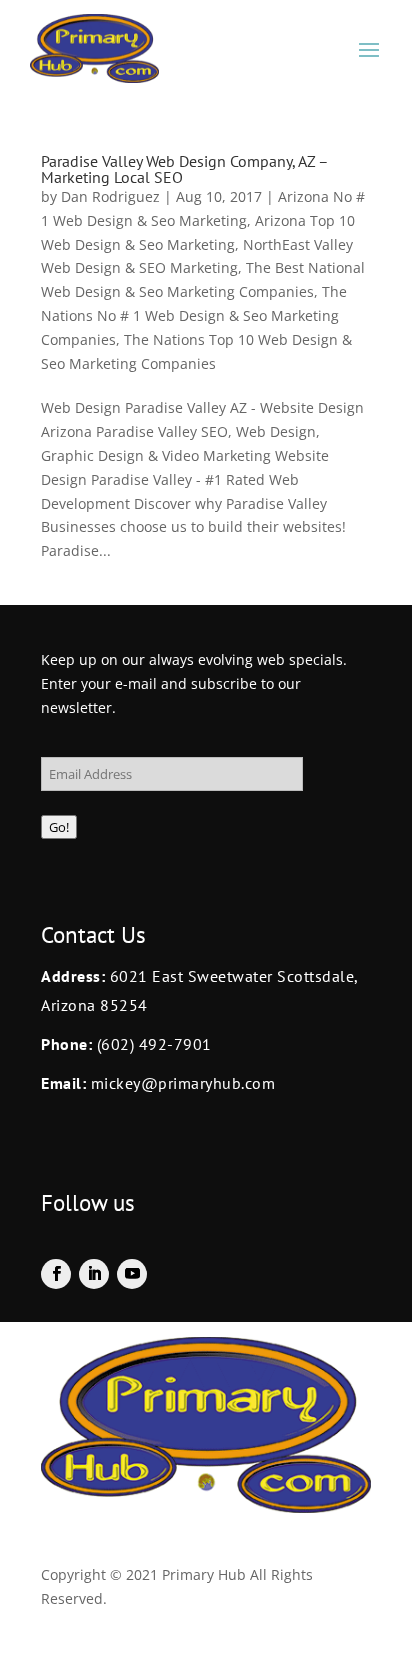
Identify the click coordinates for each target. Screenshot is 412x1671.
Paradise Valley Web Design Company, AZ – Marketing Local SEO (184, 169)
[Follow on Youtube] (132, 1274)
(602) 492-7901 (154, 1044)
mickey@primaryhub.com (180, 1083)
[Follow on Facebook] (56, 1274)
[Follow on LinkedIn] (94, 1274)
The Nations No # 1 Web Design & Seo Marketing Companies (194, 315)
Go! (59, 827)
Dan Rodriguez (110, 196)
